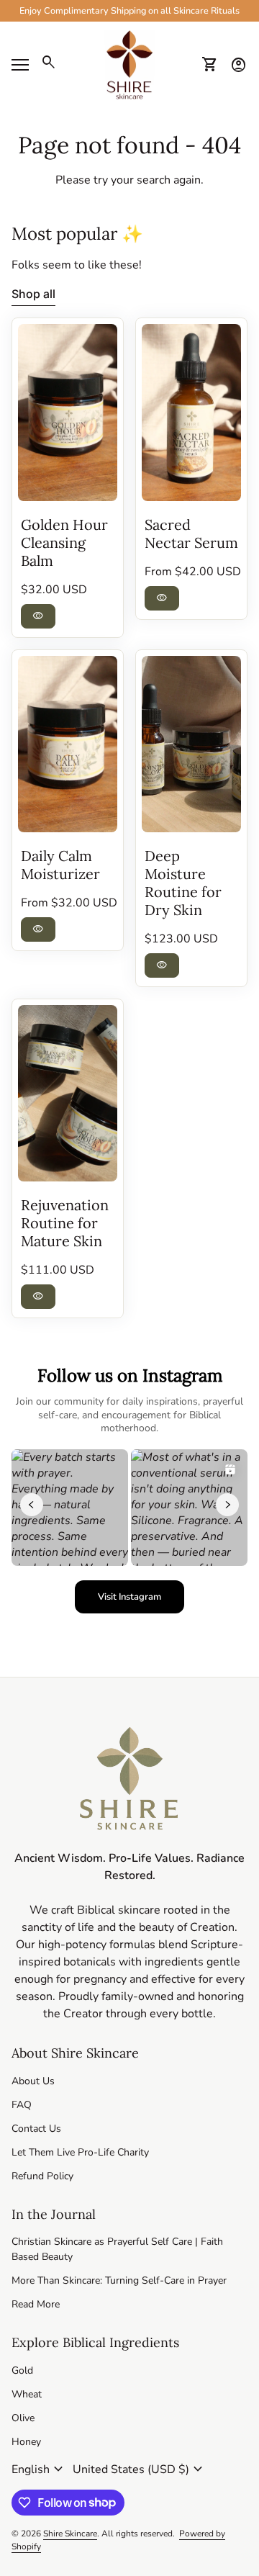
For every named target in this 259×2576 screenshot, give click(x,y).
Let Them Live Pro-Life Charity (80, 2152)
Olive (23, 2418)
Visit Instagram (141, 1600)
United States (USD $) (140, 2469)
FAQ (22, 2105)
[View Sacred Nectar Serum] (191, 412)
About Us (33, 2081)
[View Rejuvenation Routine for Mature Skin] (68, 1093)
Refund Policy (42, 2176)
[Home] (129, 64)
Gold (22, 2370)
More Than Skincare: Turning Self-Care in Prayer (119, 2280)
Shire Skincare (70, 2534)
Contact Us (36, 2129)
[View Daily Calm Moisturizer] (68, 744)
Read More (36, 2304)
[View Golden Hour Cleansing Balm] (68, 412)
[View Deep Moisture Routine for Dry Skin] (191, 744)
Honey (26, 2442)
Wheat (27, 2394)
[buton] (39, 2469)
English (39, 2469)
